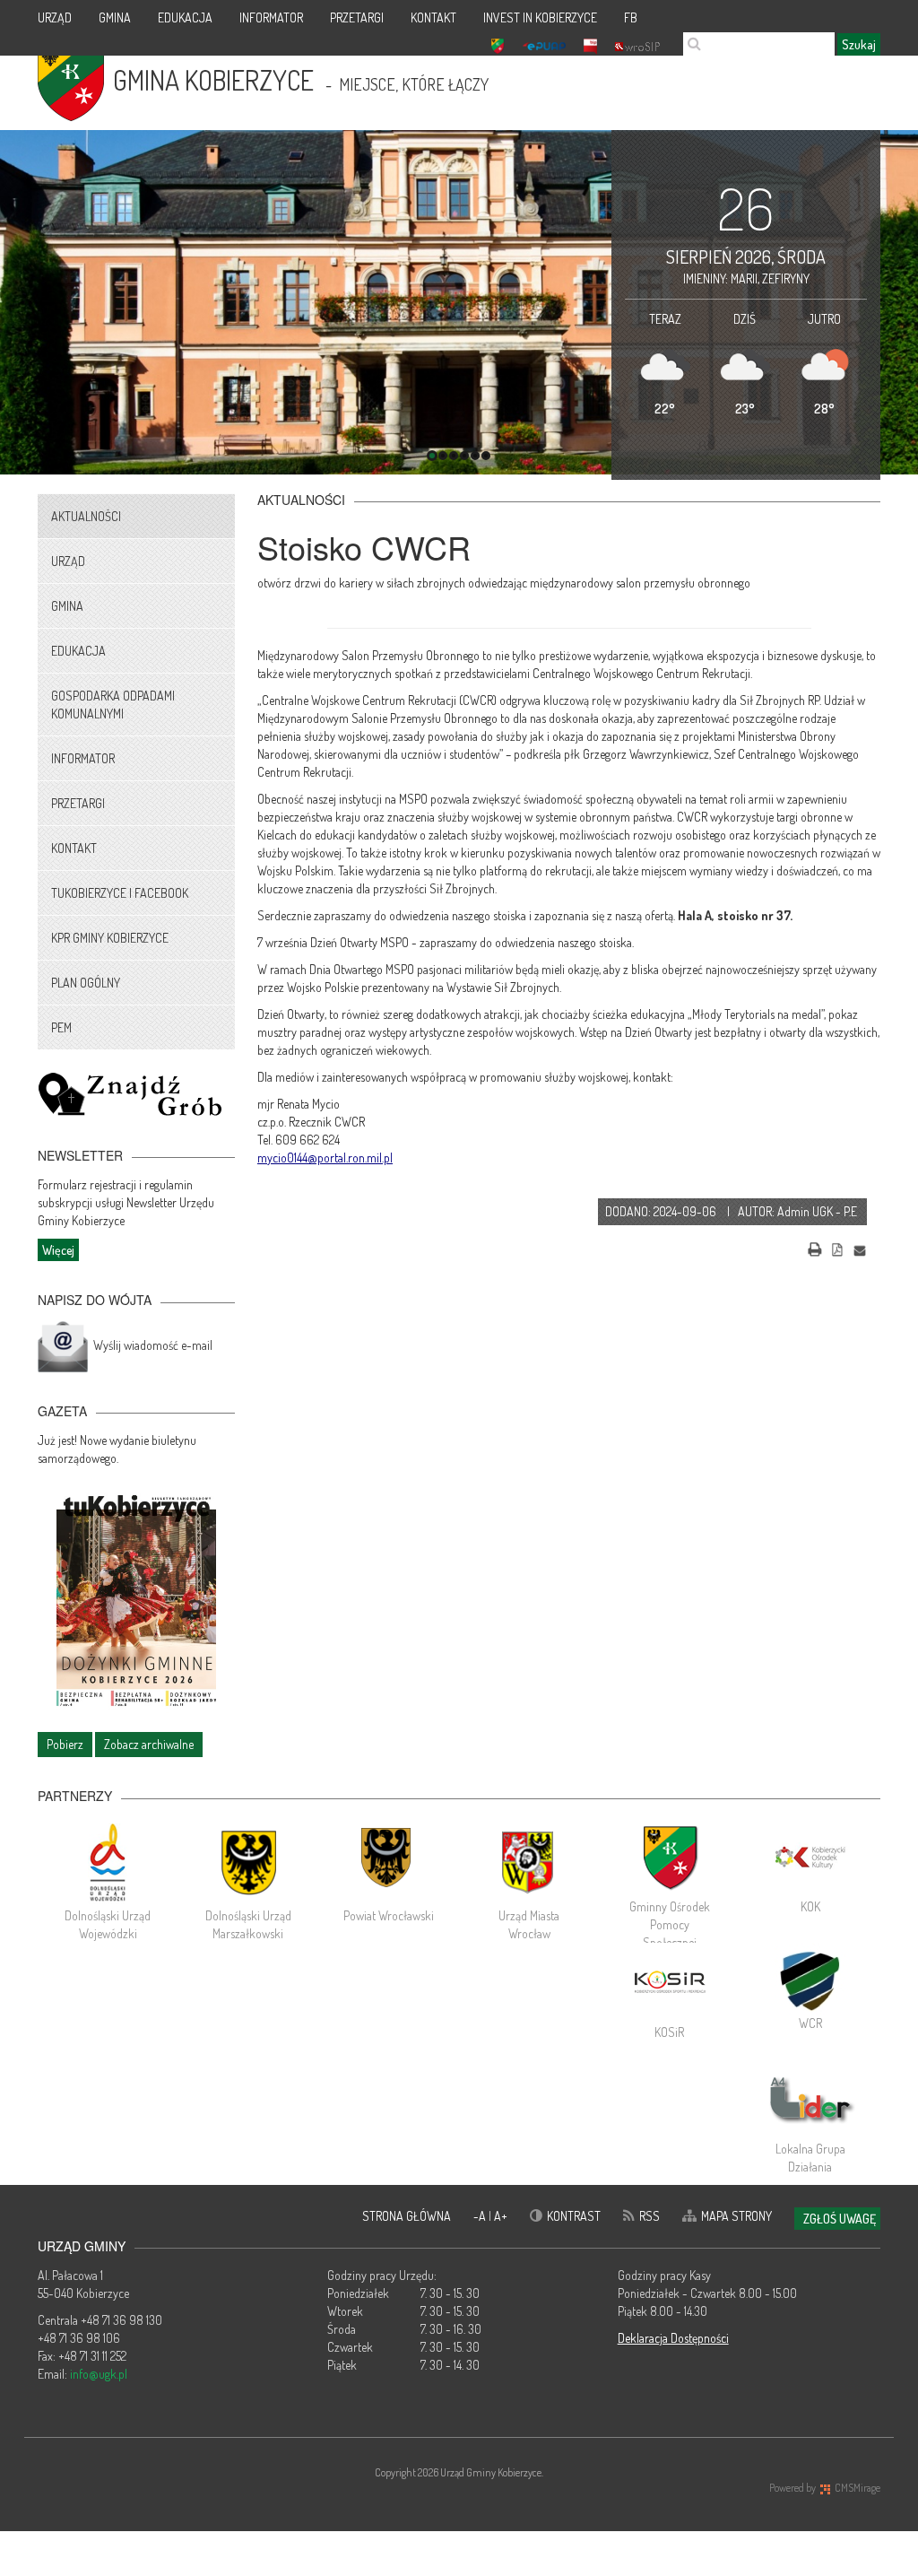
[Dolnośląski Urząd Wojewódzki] (108, 1862)
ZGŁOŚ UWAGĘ (840, 2219)
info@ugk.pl (99, 2374)
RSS (650, 2216)
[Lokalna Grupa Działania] (810, 2100)
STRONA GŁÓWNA (407, 2216)
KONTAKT (433, 17)
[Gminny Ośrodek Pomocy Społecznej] (670, 1858)
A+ (501, 2216)
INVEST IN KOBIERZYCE (540, 17)
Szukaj (859, 44)
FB (631, 17)
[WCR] (810, 1979)
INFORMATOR (271, 17)
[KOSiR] (670, 1983)
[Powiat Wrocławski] (389, 1862)
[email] (860, 1247)
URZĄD (55, 17)
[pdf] (837, 1247)
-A (481, 2216)
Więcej (58, 1250)
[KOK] (810, 1858)
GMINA (115, 17)
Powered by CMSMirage (825, 2488)
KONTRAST (574, 2216)
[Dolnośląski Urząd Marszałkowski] (249, 1862)
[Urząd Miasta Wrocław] (529, 1862)
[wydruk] (815, 1247)
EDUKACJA (185, 17)
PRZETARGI (357, 17)
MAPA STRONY (736, 2216)
